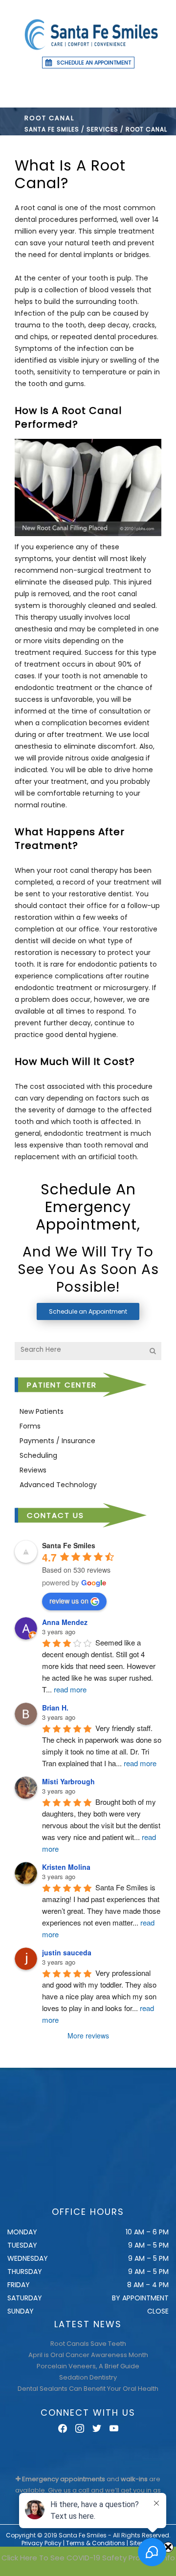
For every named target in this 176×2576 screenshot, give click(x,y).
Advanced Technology (58, 1485)
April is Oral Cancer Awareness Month (88, 2355)
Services (102, 129)
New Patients (42, 1411)
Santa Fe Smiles (52, 129)
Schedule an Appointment (94, 63)
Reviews (33, 1470)
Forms (30, 1426)
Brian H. (55, 1708)
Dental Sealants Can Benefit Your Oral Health (88, 2389)
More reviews (88, 2035)
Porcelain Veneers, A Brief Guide (88, 2366)
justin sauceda (67, 1952)
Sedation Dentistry (88, 2377)
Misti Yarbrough (68, 1781)
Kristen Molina (66, 1867)
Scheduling (38, 1455)
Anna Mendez (65, 1622)
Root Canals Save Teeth (88, 2344)
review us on (69, 1601)
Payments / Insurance (57, 1441)
